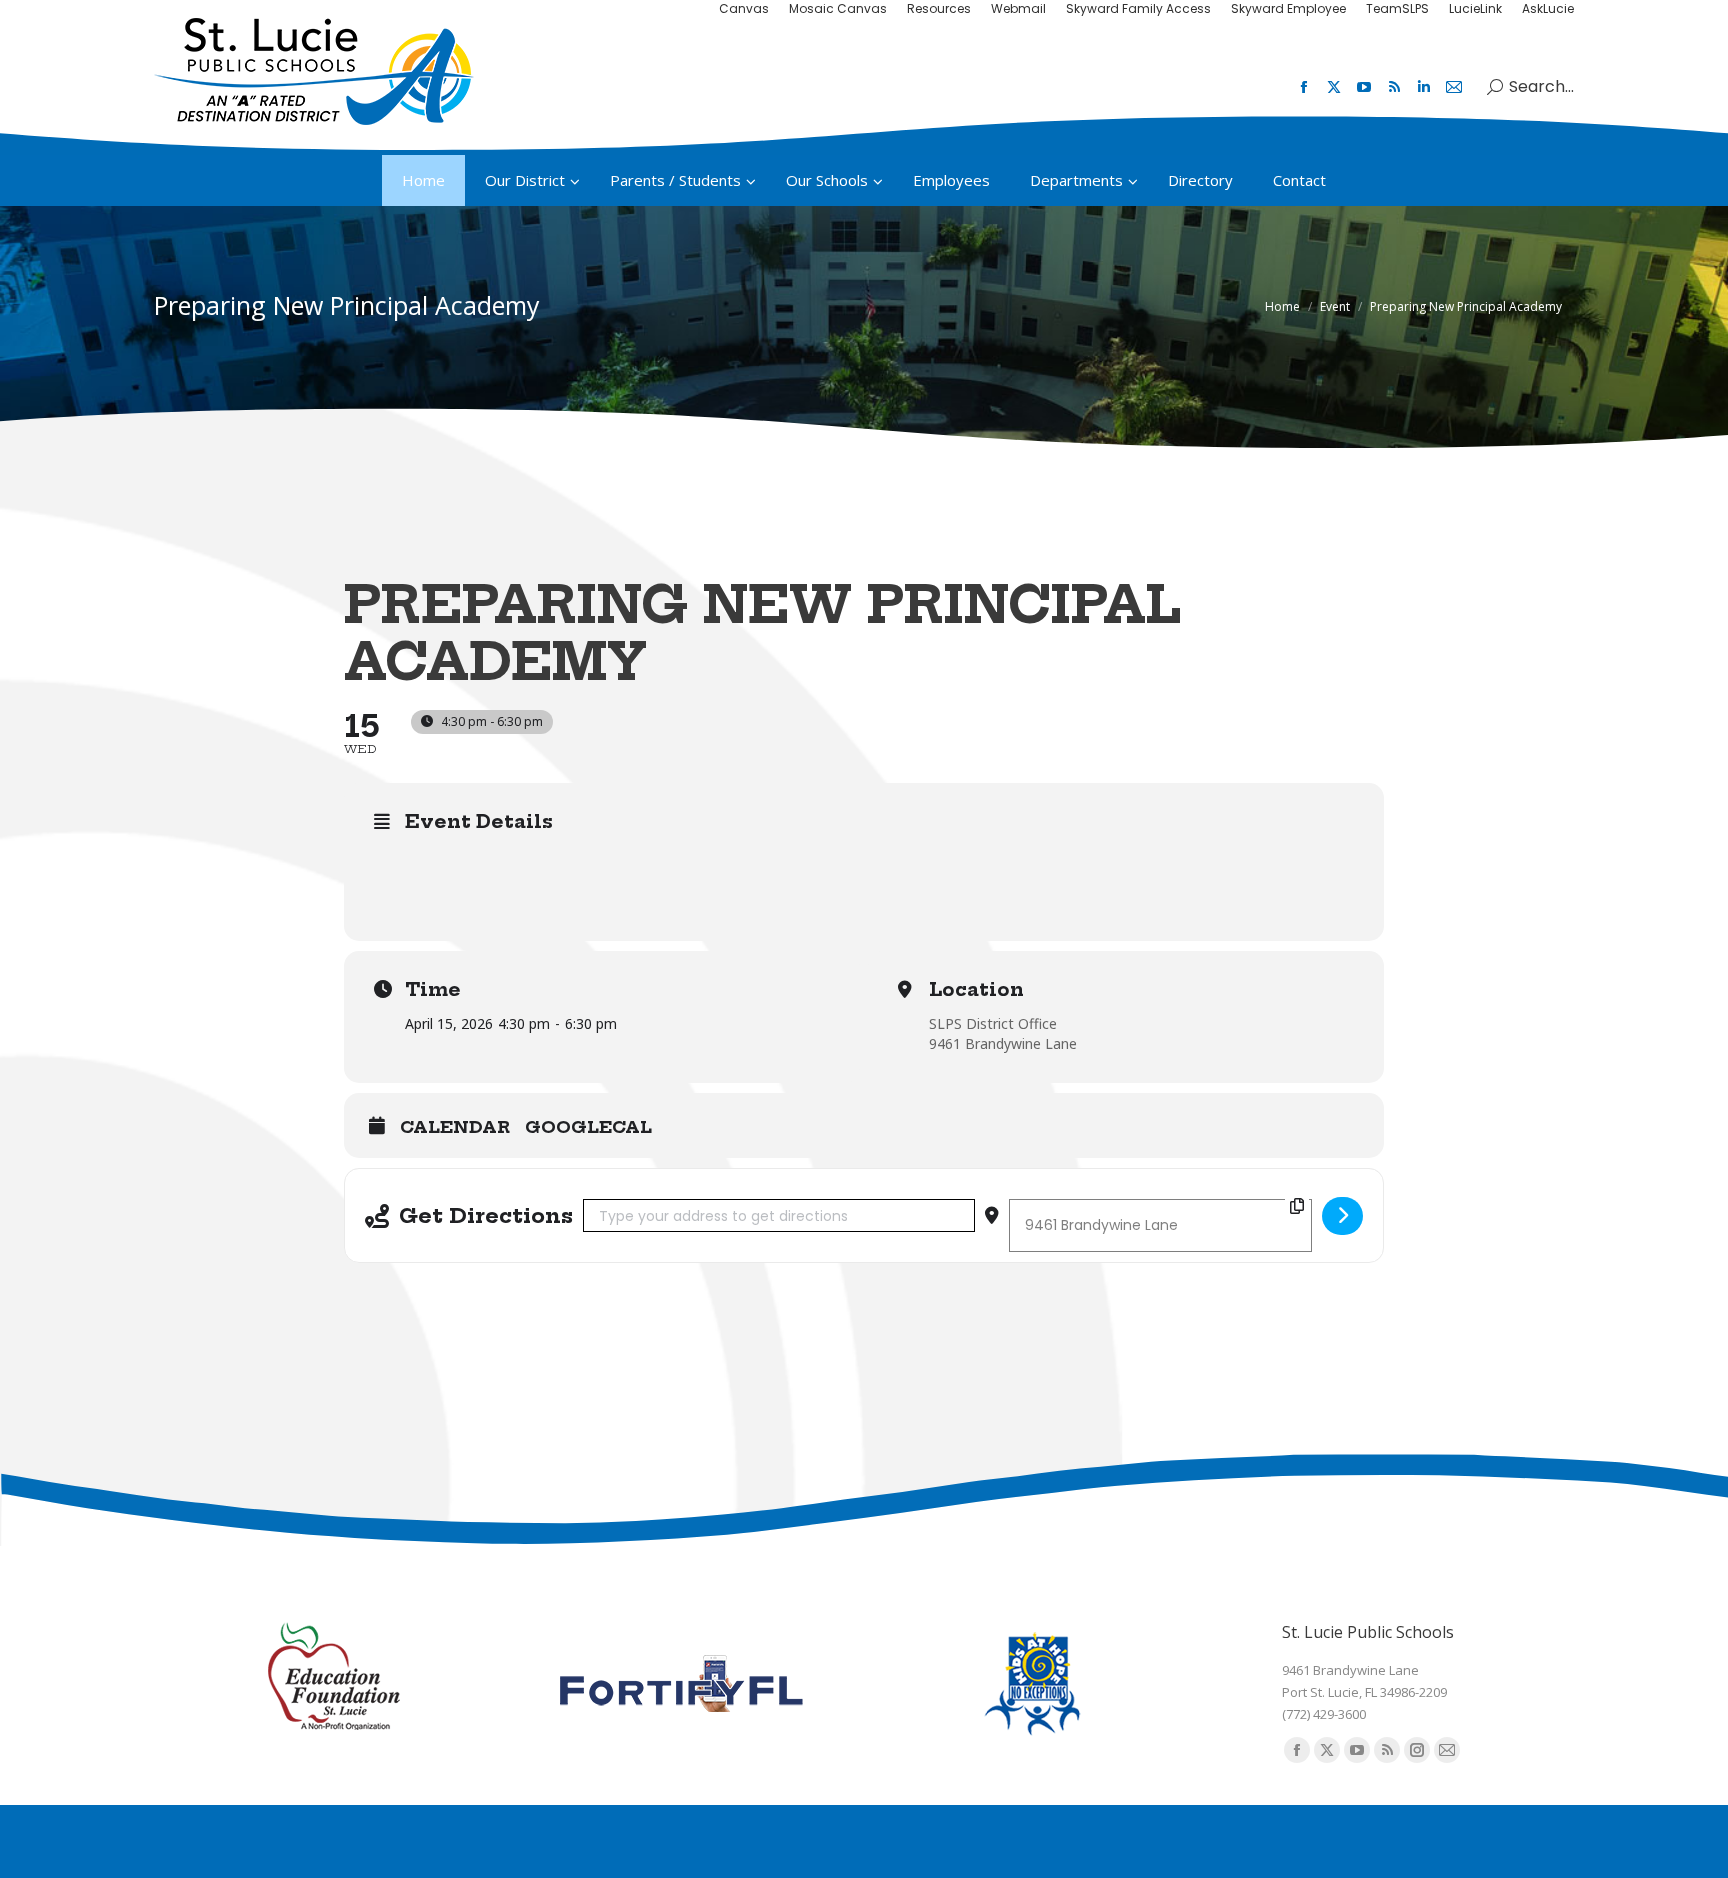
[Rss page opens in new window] (1394, 87)
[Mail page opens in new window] (1454, 87)
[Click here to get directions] (1342, 1216)
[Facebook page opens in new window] (1304, 87)
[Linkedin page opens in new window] (1424, 87)
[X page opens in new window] (1334, 87)
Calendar (455, 1127)
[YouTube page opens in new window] (1364, 87)
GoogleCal (588, 1127)
